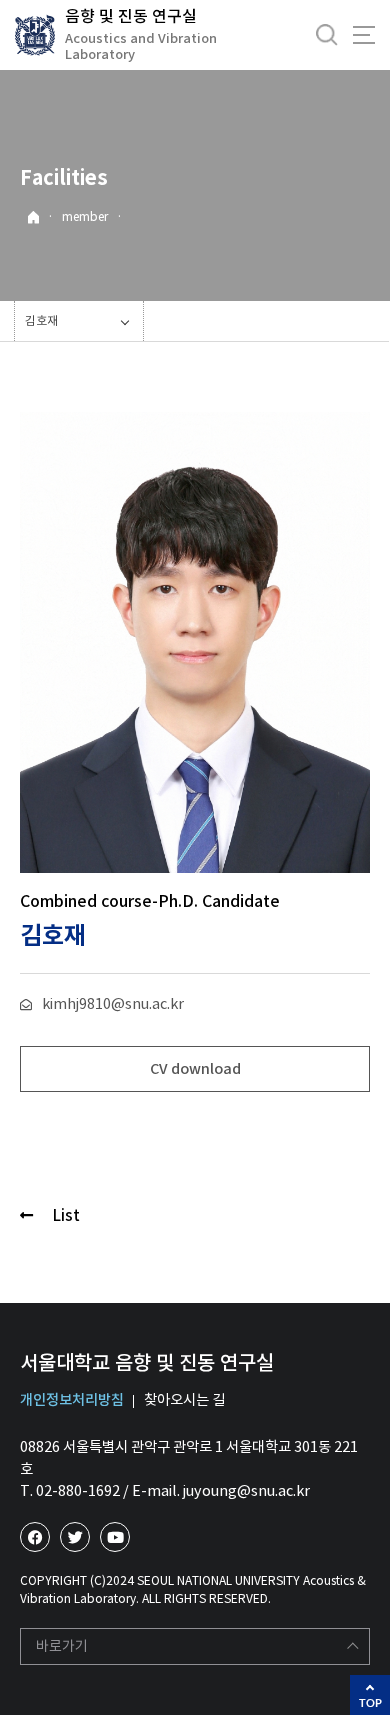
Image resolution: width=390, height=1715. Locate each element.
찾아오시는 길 (184, 1400)
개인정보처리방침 (72, 1400)
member (85, 216)
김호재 (41, 320)
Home (33, 217)
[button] (195, 1069)
